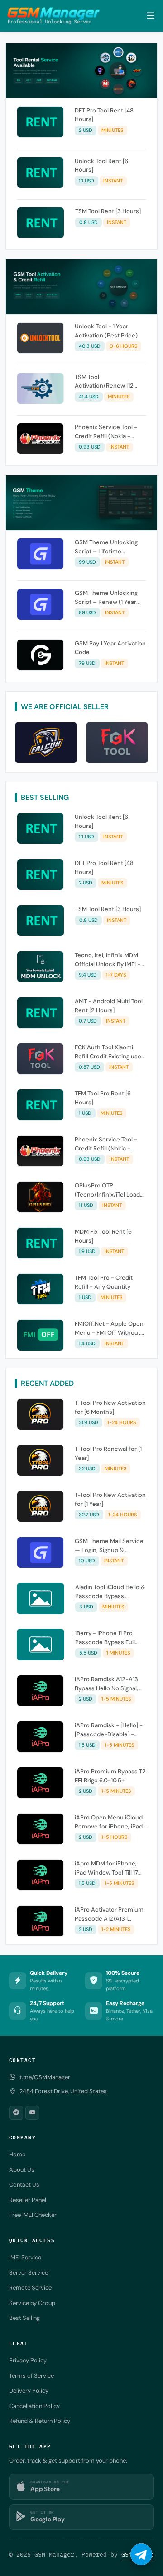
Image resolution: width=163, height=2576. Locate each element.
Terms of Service (31, 2376)
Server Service (29, 2273)
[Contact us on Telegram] (141, 2554)
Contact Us (24, 2185)
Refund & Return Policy (40, 2421)
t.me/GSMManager (45, 2077)
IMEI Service (25, 2257)
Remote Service (30, 2288)
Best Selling (24, 2318)
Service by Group (32, 2303)
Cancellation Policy (34, 2406)
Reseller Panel (28, 2200)
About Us (22, 2170)
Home (17, 2154)
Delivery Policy (29, 2391)
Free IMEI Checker (33, 2215)
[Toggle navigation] (151, 16)
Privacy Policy (28, 2360)
